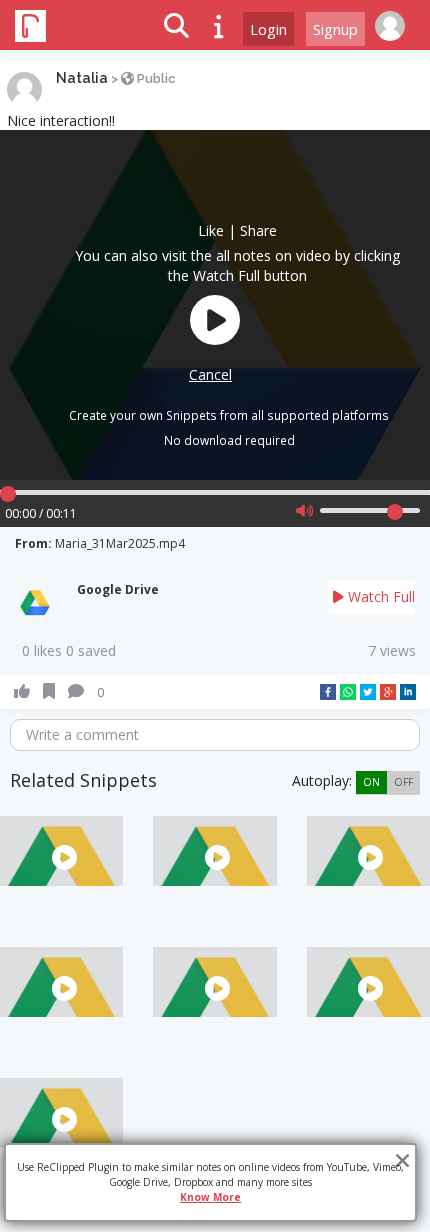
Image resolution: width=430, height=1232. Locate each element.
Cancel (210, 374)
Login (268, 29)
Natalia (82, 78)
